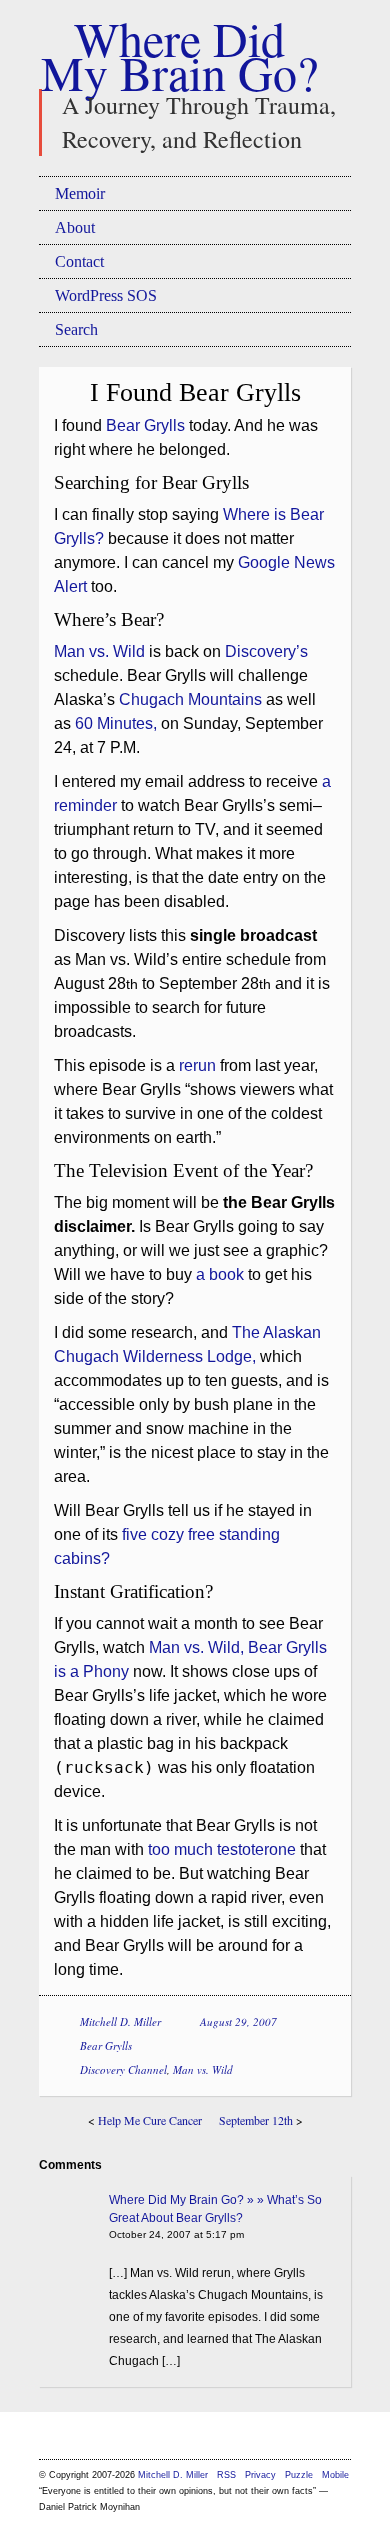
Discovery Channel (123, 2069)
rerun (197, 1065)
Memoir (80, 193)
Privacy (260, 2475)
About (75, 227)
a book (220, 1274)
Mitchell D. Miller (120, 2021)
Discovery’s (266, 651)
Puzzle (299, 2475)
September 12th (256, 2120)
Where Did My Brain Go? (179, 55)
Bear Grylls (145, 425)
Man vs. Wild (99, 651)
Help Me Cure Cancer (150, 2120)
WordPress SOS (106, 295)
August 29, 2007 (238, 2021)
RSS (228, 2475)
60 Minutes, (116, 723)
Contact (79, 261)
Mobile (335, 2475)
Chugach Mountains (190, 699)
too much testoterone (222, 1849)
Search (76, 329)
